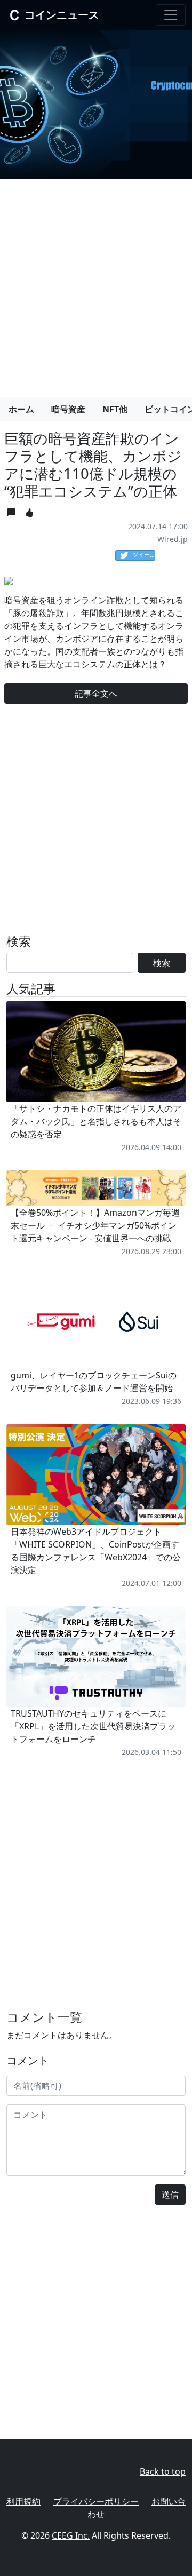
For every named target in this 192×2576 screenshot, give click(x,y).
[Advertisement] (96, 284)
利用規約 (23, 2501)
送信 (170, 2195)
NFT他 (115, 409)
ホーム (21, 409)
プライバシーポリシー (96, 2501)
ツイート (144, 555)
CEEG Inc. (71, 2535)
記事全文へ (96, 693)
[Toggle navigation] (171, 15)
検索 (162, 963)
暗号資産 (68, 409)
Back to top (163, 2471)
